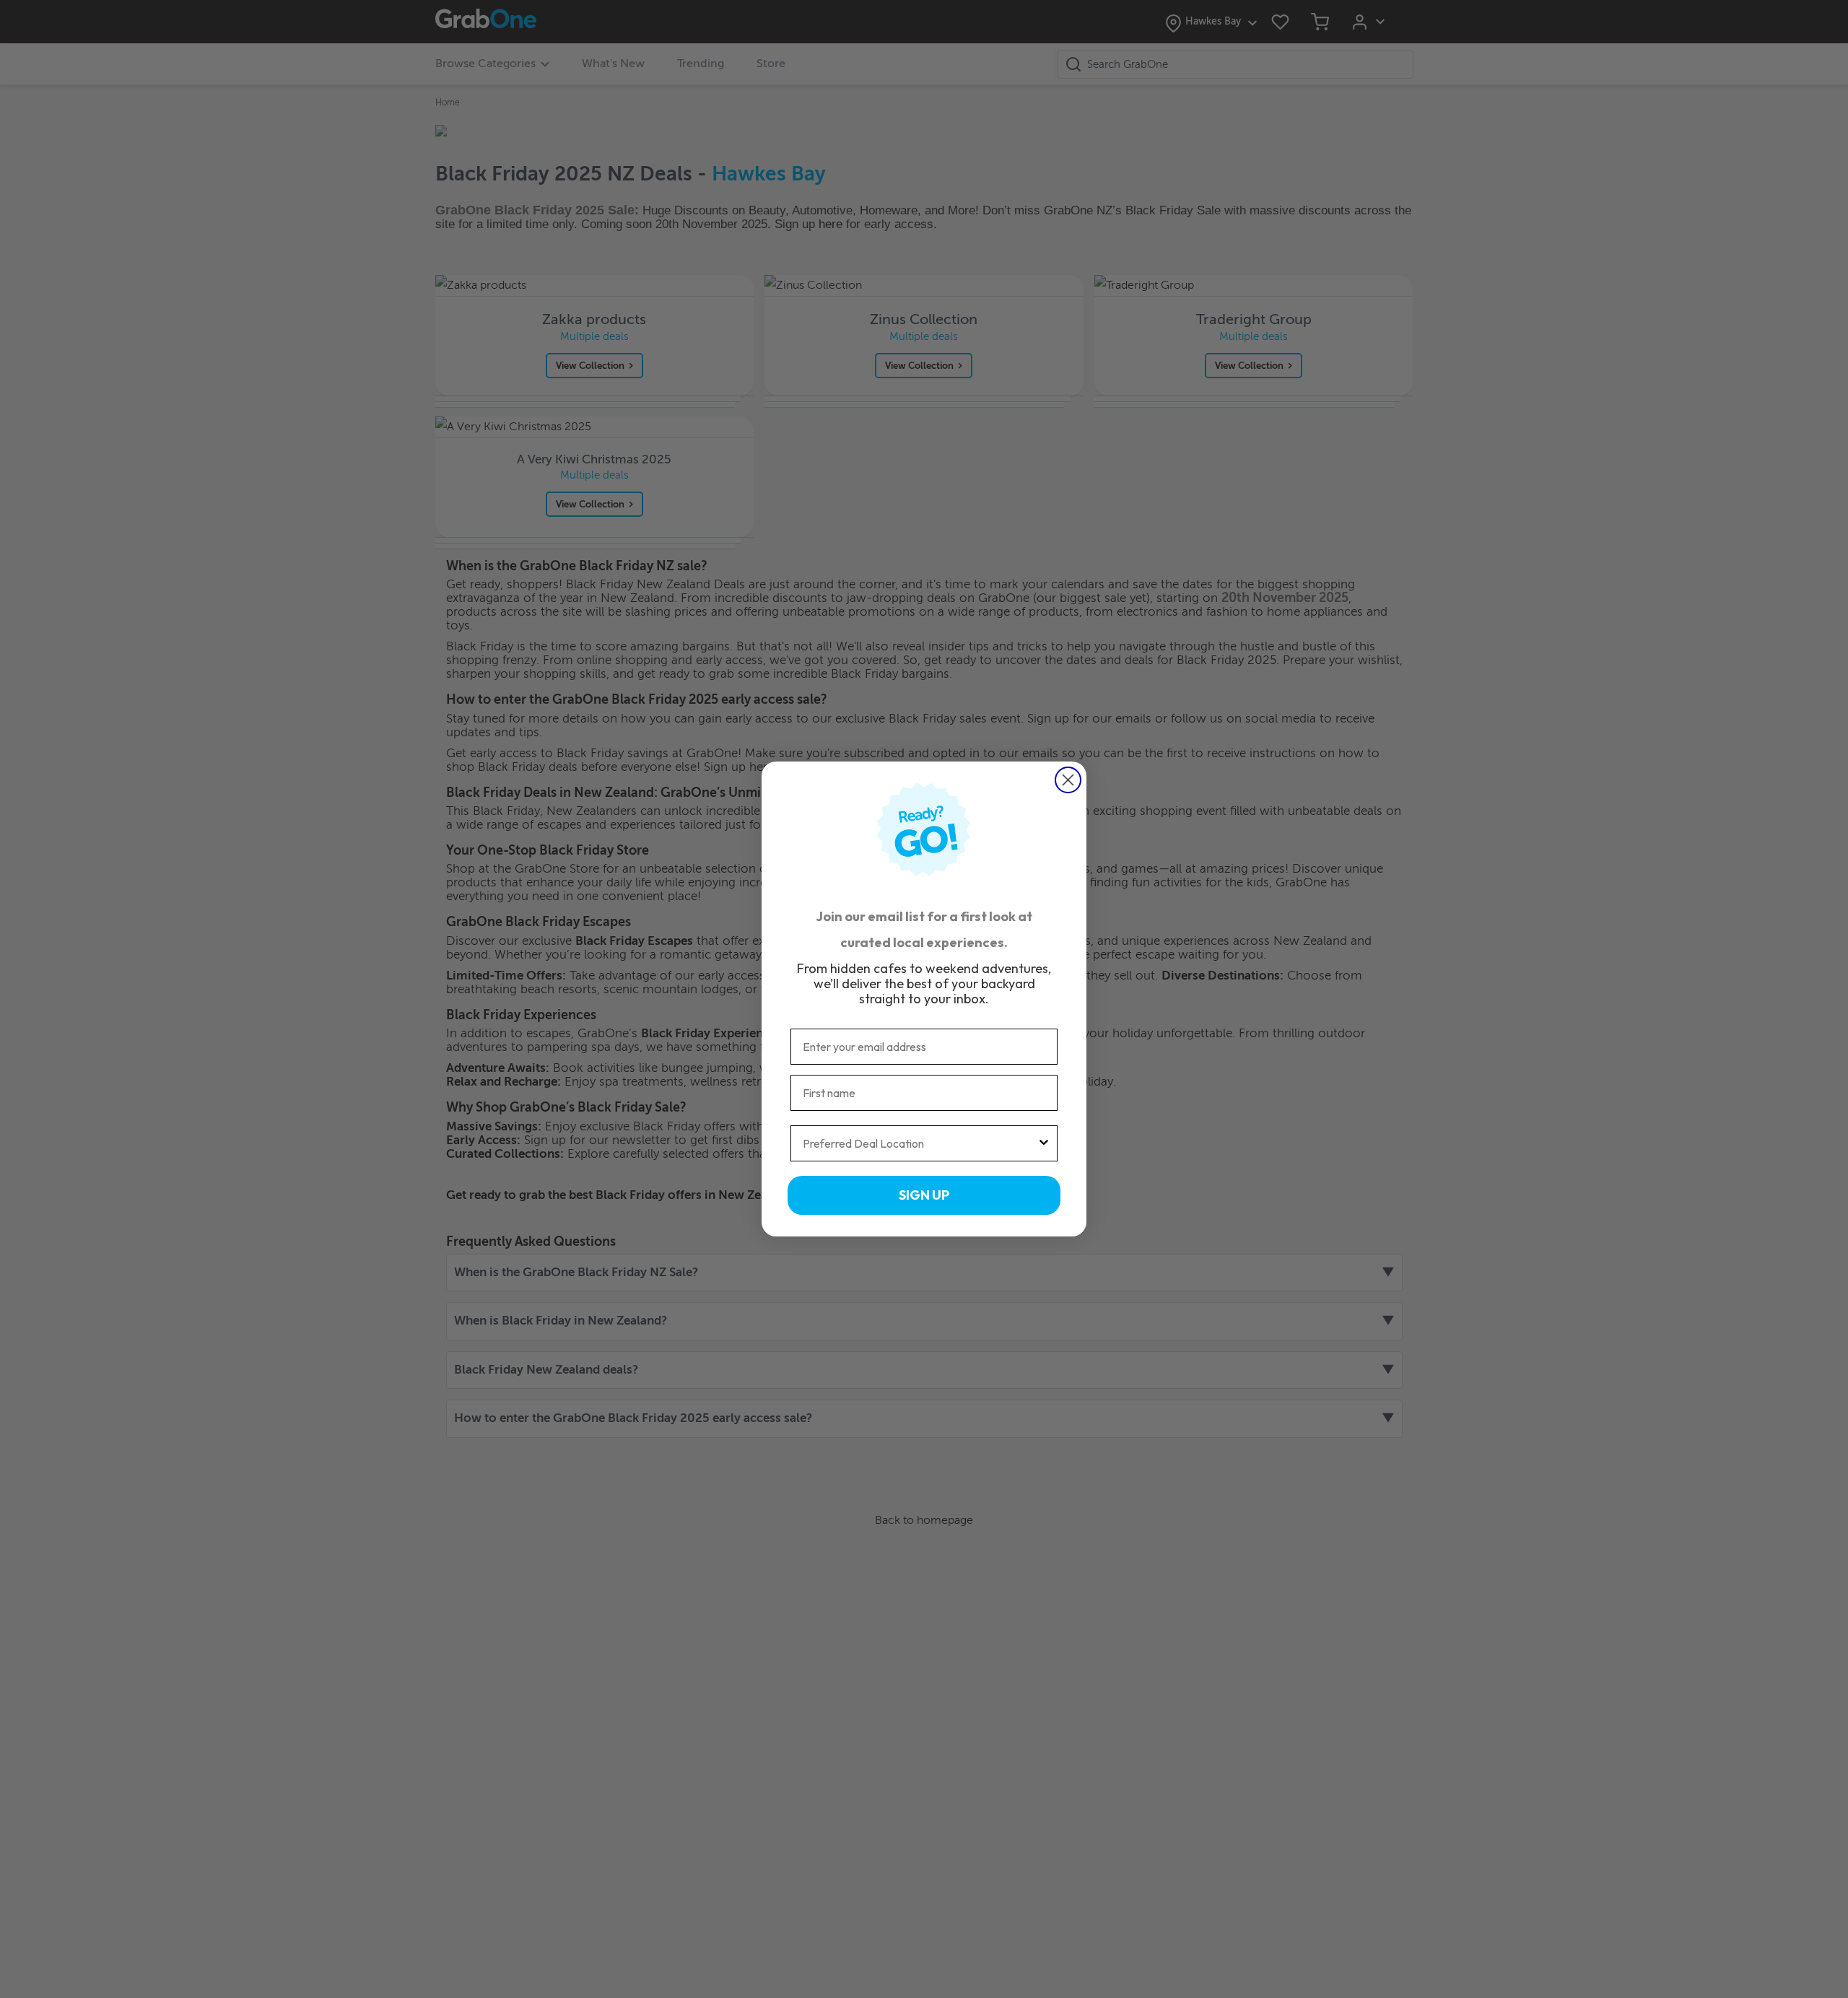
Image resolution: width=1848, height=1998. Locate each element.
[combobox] (920, 1143)
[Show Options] (1044, 1143)
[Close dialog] (1068, 780)
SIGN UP (924, 1195)
